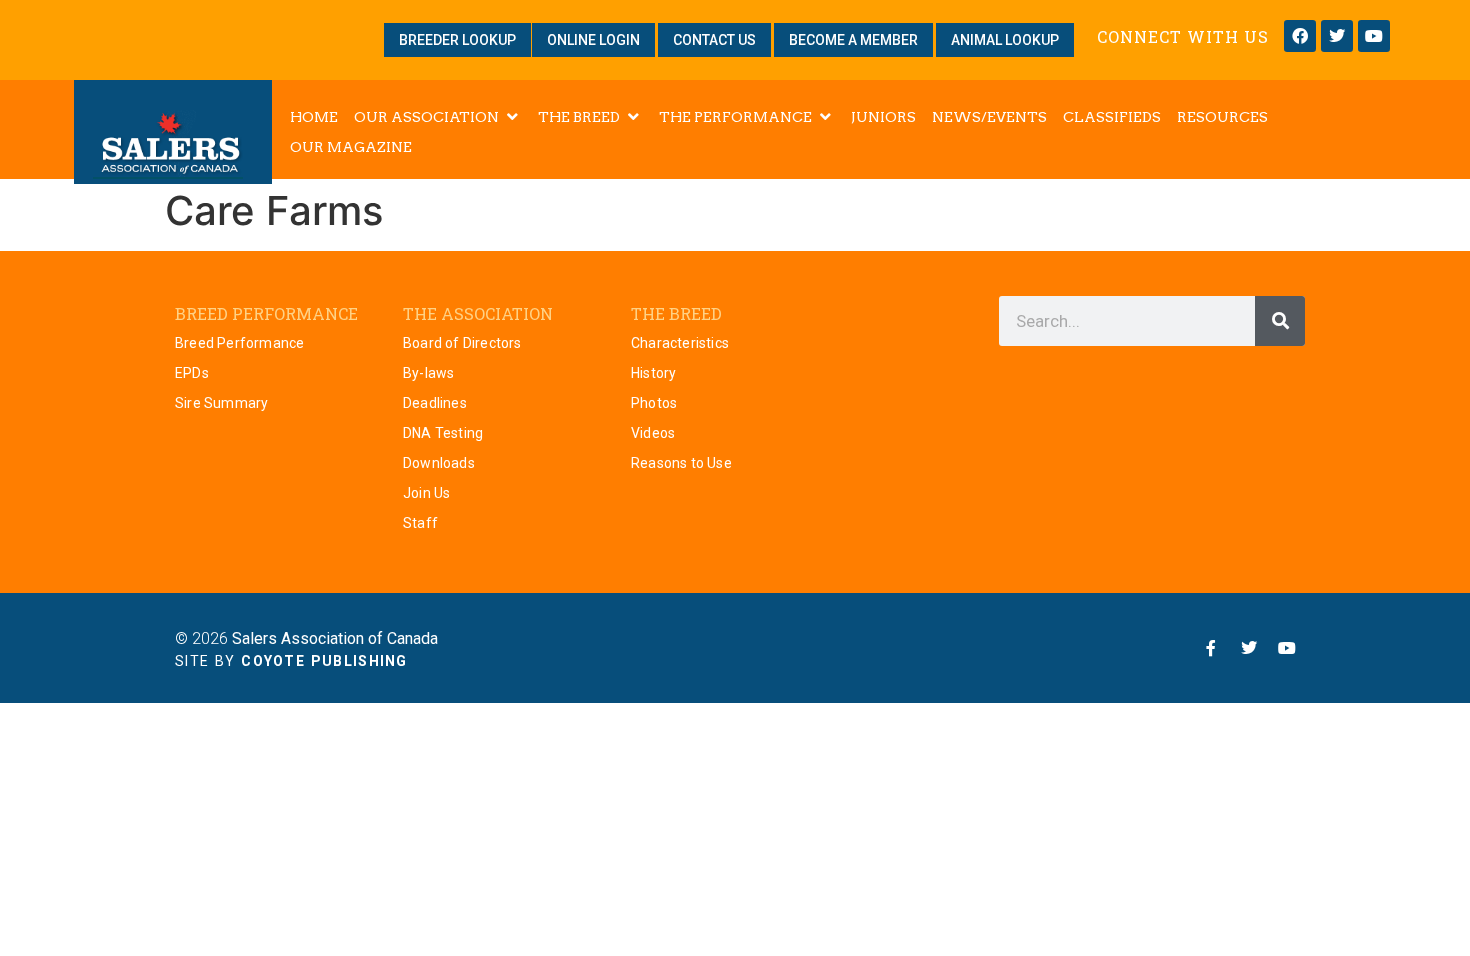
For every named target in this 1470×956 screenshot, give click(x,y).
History (653, 373)
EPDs (192, 373)
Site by (291, 661)
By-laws (428, 373)
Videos (653, 433)
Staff (420, 523)
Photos (654, 403)
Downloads (439, 463)
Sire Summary (221, 403)
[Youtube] (1374, 36)
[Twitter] (1337, 36)
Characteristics (680, 343)
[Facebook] (1300, 36)
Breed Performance (239, 343)
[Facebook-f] (1211, 648)
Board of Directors (462, 343)
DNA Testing (443, 433)
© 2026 (306, 638)
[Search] (1280, 321)
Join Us (426, 493)
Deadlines (435, 403)
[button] (438, 117)
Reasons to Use (681, 463)
